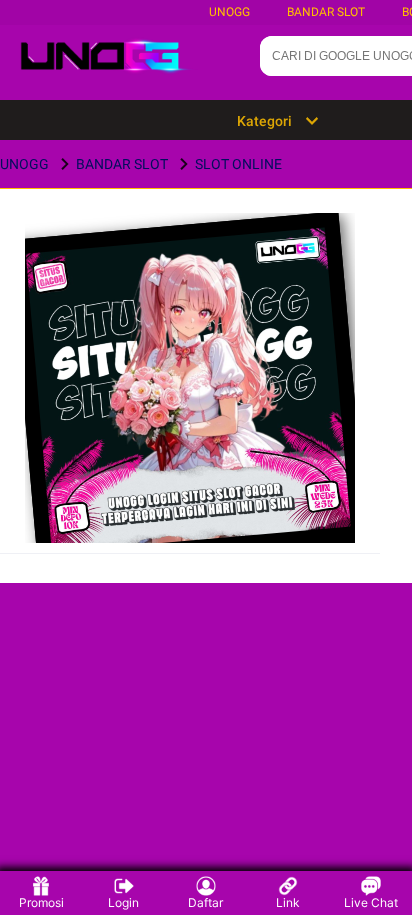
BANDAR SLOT (326, 12)
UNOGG (229, 12)
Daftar (205, 902)
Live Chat (371, 902)
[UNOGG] (190, 409)
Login (123, 902)
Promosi (41, 902)
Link (288, 902)
